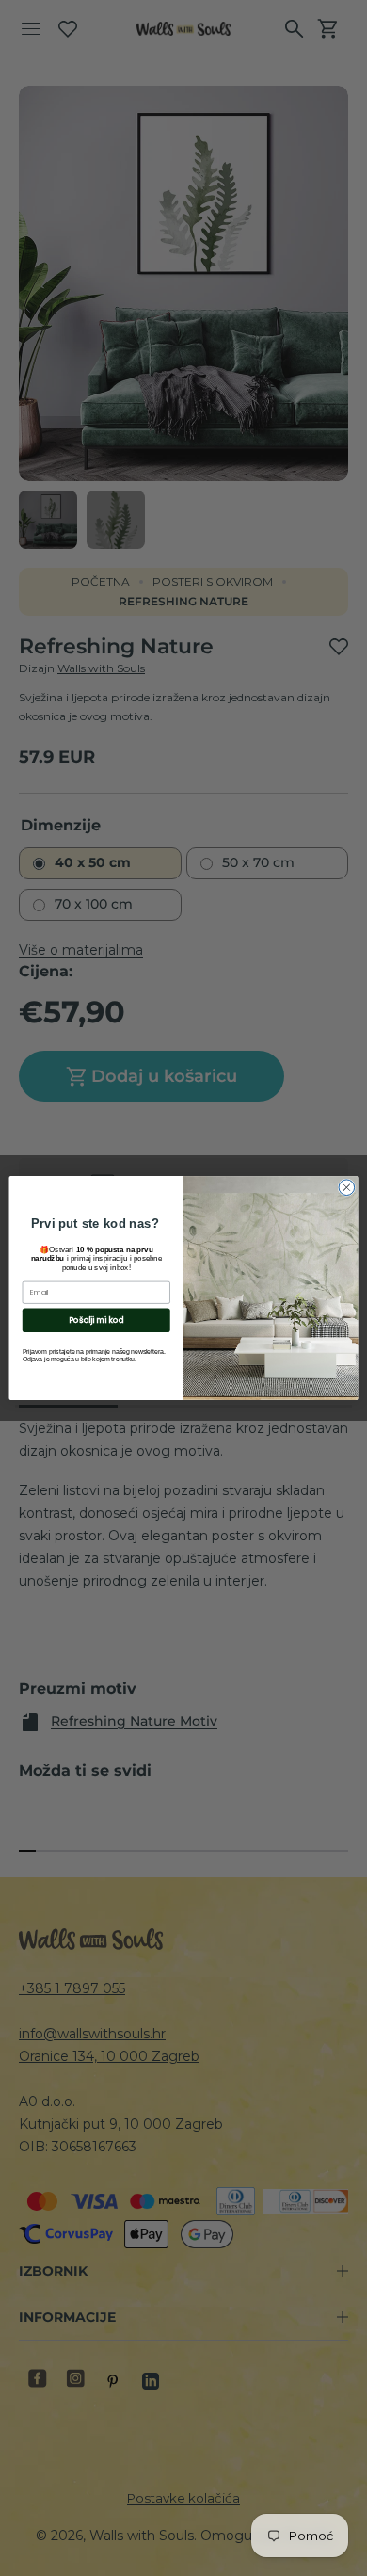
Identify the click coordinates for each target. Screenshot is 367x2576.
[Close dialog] (347, 1188)
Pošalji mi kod (96, 1320)
